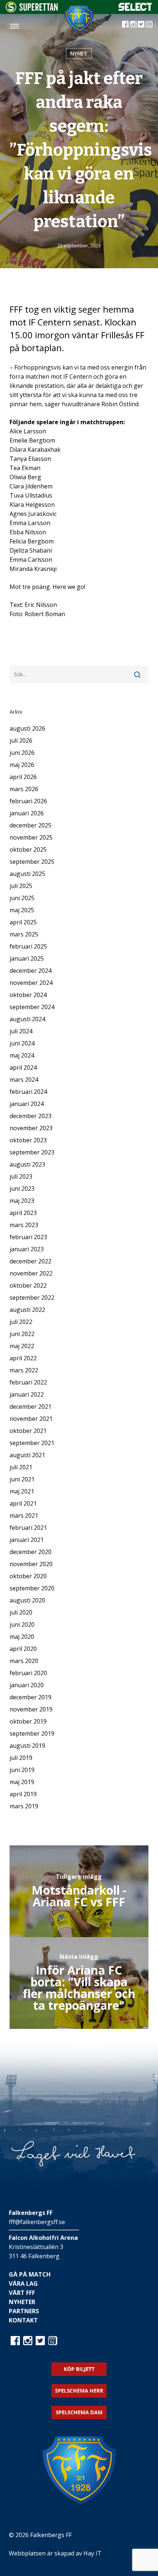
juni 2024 (22, 1043)
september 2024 (32, 1007)
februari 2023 (28, 1237)
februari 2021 (28, 1528)
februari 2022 (28, 1382)
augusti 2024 (27, 1019)
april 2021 (23, 1503)
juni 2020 (22, 1624)
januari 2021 (27, 1540)
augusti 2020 (27, 1600)
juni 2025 (22, 898)
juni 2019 (22, 1770)
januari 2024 (27, 1104)
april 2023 (23, 1213)
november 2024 (31, 983)
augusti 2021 (27, 1455)
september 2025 (32, 862)
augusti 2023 (27, 1164)
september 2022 (32, 1298)
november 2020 (31, 1564)
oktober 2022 (28, 1285)
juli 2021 (21, 1467)
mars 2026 (24, 789)
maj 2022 (22, 1346)
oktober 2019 (28, 1721)
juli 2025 (21, 886)
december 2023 (30, 1116)
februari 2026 (28, 801)
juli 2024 (21, 1031)
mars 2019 (24, 1806)
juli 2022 (21, 1322)
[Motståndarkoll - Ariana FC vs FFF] (79, 1891)
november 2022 (31, 1273)
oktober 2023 (28, 1140)
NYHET (79, 53)
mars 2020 (24, 1661)
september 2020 (32, 1588)
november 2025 (31, 837)
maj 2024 (22, 1055)
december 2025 (30, 825)
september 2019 (32, 1733)
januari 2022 (27, 1394)
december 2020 (30, 1552)
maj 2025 (22, 910)
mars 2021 (24, 1516)
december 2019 (30, 1697)
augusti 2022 (27, 1310)
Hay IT (92, 2553)
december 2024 (30, 971)
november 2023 (31, 1128)
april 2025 (23, 922)
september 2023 (32, 1152)
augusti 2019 (27, 1746)
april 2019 (23, 1794)
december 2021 (30, 1407)
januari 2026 (27, 813)
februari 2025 (28, 946)
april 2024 (23, 1067)
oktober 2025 (28, 849)
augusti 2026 (27, 728)
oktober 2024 (28, 995)
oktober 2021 (28, 1431)
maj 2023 (22, 1201)
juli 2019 (21, 1758)
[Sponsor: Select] (135, 9)
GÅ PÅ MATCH (30, 2274)
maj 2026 (22, 765)
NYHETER (22, 2302)
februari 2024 (28, 1092)
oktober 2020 (28, 1576)
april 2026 (23, 777)
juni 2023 (22, 1189)
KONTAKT (23, 2320)
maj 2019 (22, 1782)
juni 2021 (22, 1479)
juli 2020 (21, 1612)
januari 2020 (27, 1685)
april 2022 (23, 1358)
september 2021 (32, 1443)
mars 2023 (24, 1225)
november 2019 (31, 1709)
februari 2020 (28, 1673)
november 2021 (31, 1419)
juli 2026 (21, 741)
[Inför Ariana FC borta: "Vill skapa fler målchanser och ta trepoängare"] (79, 1983)
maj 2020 (22, 1637)
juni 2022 (22, 1334)
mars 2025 (24, 934)
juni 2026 (22, 753)
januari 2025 (27, 958)
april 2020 (23, 1649)
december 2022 (30, 1261)
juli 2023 (21, 1176)
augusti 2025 (27, 874)
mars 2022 (24, 1370)
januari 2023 (27, 1249)
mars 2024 (24, 1080)
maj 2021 (22, 1491)
